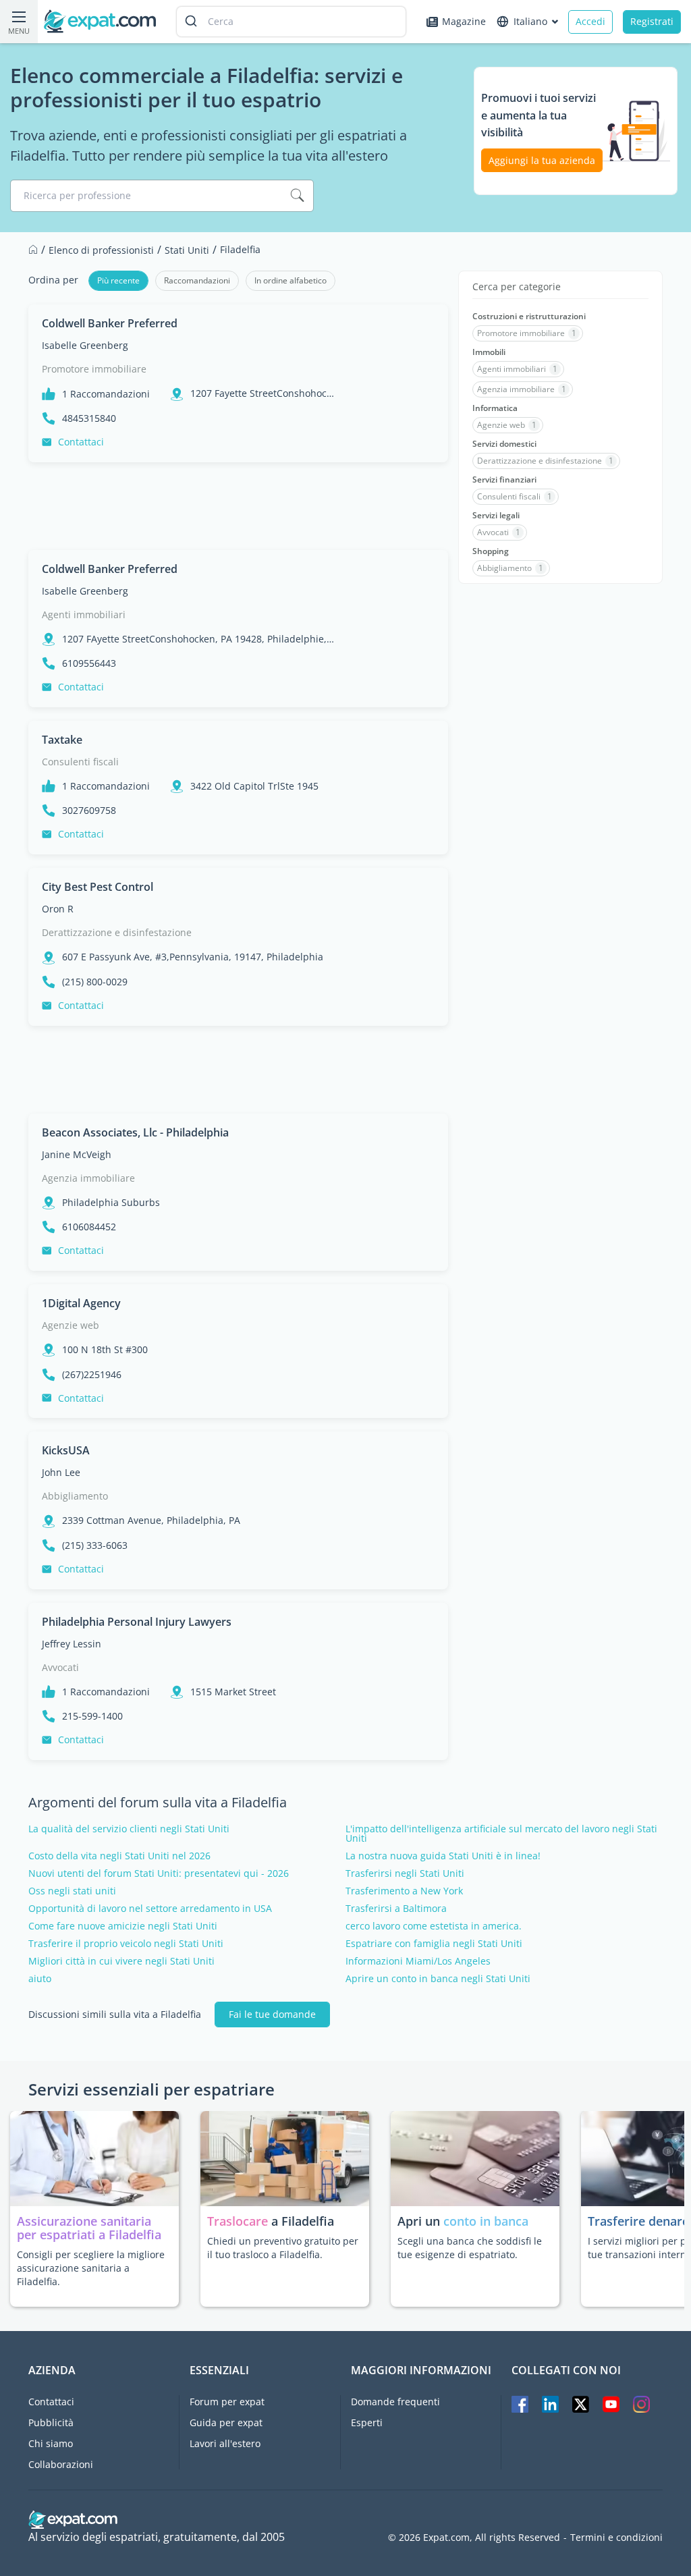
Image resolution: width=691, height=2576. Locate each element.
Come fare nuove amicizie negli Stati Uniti (123, 1926)
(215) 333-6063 (95, 1545)
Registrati (652, 21)
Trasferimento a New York (404, 1891)
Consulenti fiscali (80, 762)
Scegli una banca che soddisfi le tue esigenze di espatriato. (470, 2248)
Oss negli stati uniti (72, 1891)
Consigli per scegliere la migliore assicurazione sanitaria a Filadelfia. (91, 2268)
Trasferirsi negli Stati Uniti (405, 1873)
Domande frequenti (395, 2402)
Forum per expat (227, 2402)
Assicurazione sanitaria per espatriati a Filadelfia (89, 2228)
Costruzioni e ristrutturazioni (529, 317)
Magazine (464, 21)
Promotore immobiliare (94, 369)
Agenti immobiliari (84, 614)
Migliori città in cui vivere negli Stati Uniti (121, 1961)
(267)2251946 (92, 1375)
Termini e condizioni (616, 2538)
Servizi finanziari (504, 480)
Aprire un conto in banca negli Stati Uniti (438, 1979)
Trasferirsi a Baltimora (396, 1909)
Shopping (491, 551)
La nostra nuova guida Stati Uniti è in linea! (443, 1856)
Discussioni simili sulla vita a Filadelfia (115, 2015)
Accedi (590, 21)
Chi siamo (51, 2443)
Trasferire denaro (639, 2221)
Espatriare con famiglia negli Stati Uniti (434, 1944)
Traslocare (239, 2221)
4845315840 (89, 418)
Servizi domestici (504, 444)
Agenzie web (71, 1325)
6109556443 (89, 663)
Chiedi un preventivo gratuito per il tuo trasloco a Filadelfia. (283, 2248)
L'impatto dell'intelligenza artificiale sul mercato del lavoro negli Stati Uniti (501, 1834)
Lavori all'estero (225, 2443)
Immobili (489, 352)
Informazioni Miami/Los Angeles (418, 1961)
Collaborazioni (61, 2464)
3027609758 (89, 811)
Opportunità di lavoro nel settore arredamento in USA (150, 1909)
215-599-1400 (92, 1716)
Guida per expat (226, 2422)
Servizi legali (496, 516)
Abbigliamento (75, 1496)
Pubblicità (51, 2422)
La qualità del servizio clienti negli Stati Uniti (129, 1829)
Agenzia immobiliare (88, 1178)
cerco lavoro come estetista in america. (434, 1926)
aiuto (40, 1979)
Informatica (495, 408)
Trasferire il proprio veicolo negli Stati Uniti (126, 1944)
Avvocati (60, 1667)
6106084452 (89, 1227)
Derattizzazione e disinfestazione (117, 932)
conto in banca (486, 2221)
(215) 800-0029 (95, 982)
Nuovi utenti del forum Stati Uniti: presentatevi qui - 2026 (159, 1873)
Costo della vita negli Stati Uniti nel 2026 (119, 1856)
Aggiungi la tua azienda (542, 160)
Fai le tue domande (272, 2014)
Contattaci (81, 442)
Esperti (367, 2422)
